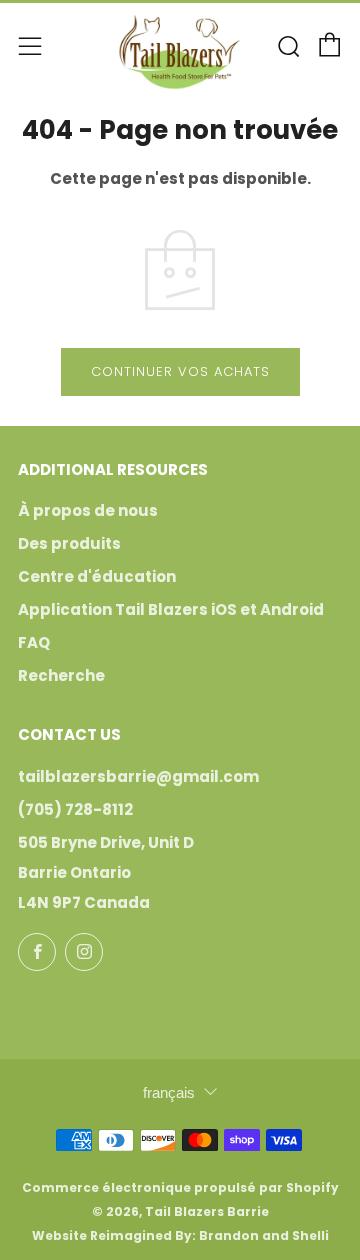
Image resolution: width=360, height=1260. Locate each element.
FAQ (34, 642)
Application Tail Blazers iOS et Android (171, 609)
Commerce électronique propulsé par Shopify (180, 1187)
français (169, 1092)
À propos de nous (88, 510)
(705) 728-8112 (75, 809)
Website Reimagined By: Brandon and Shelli (180, 1235)
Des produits (69, 543)
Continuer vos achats (180, 371)
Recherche (61, 675)
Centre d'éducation (97, 576)
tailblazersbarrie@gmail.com (138, 776)
